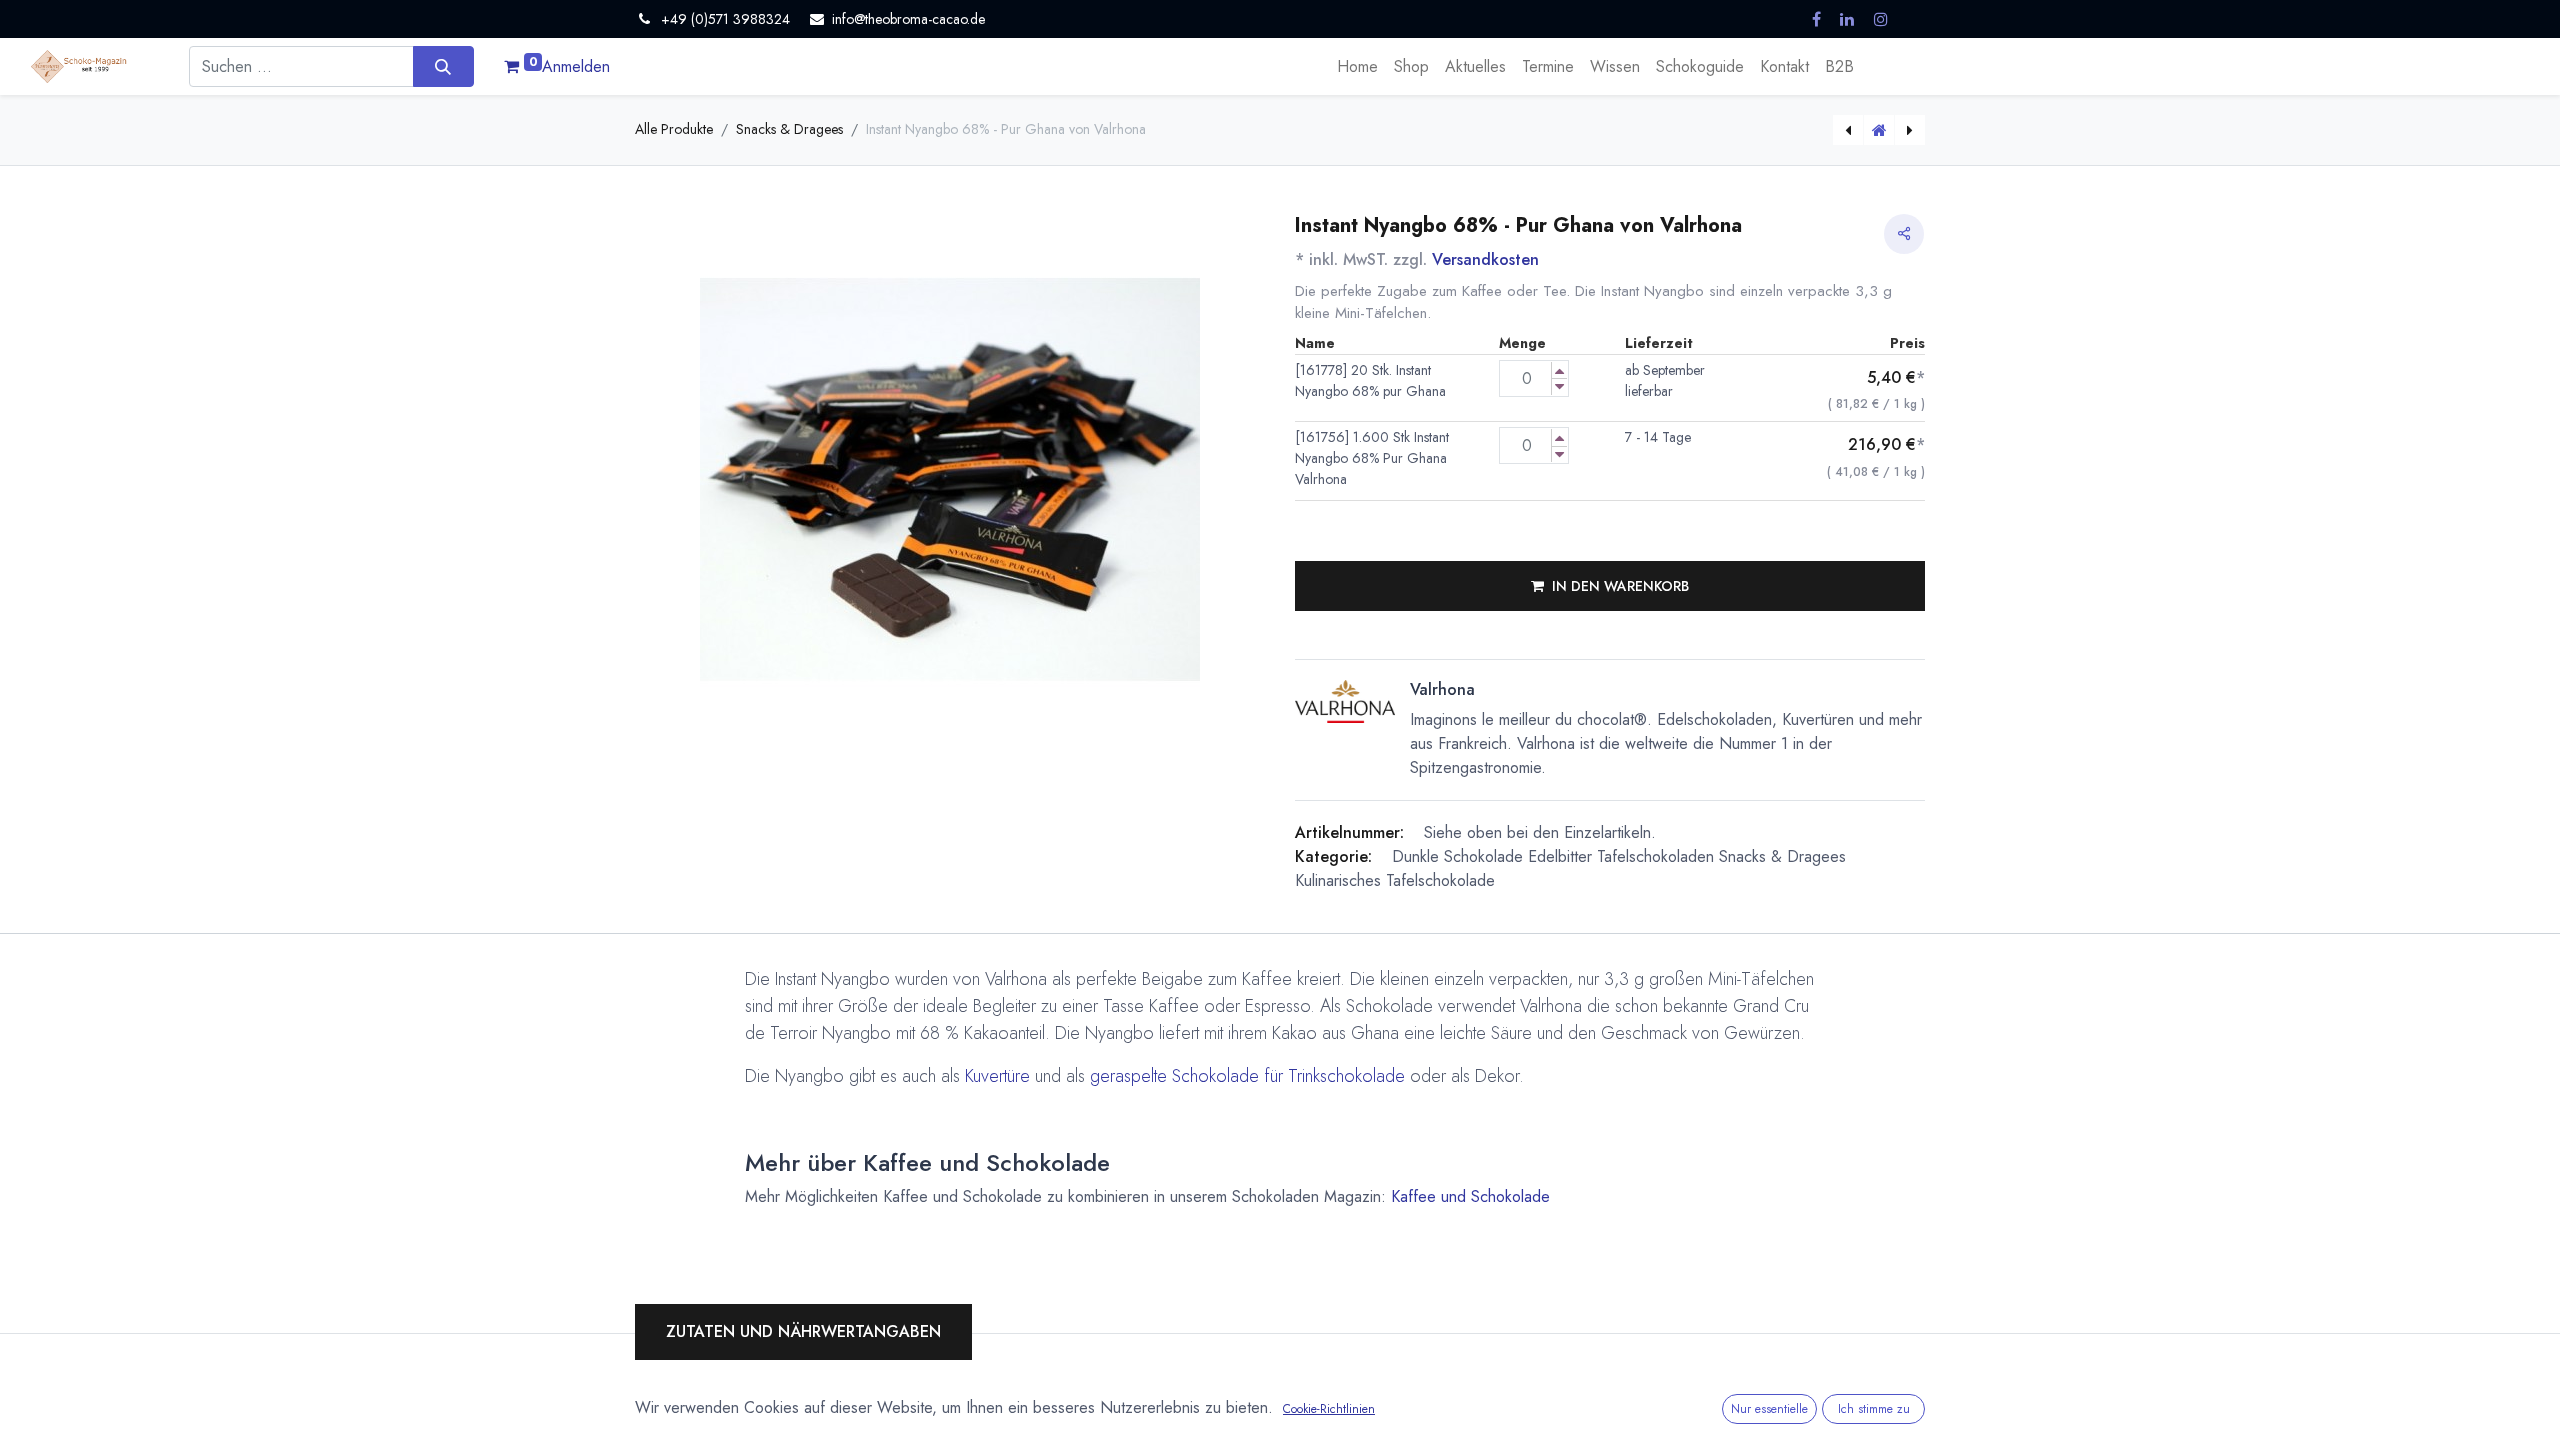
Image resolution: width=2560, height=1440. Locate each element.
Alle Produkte (674, 129)
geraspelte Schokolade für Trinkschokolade (1247, 1076)
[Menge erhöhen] (1559, 370)
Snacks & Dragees (789, 129)
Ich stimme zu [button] (1874, 1409)
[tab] (803, 1332)
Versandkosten (1485, 259)
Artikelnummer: (1349, 832)
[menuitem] (1357, 67)
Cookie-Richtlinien (1329, 1409)
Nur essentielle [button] (1769, 1409)
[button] (1610, 586)
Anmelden (576, 66)
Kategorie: (1333, 856)
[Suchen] (443, 66)
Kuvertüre (997, 1076)
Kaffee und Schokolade (1470, 1196)
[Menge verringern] (1559, 386)
